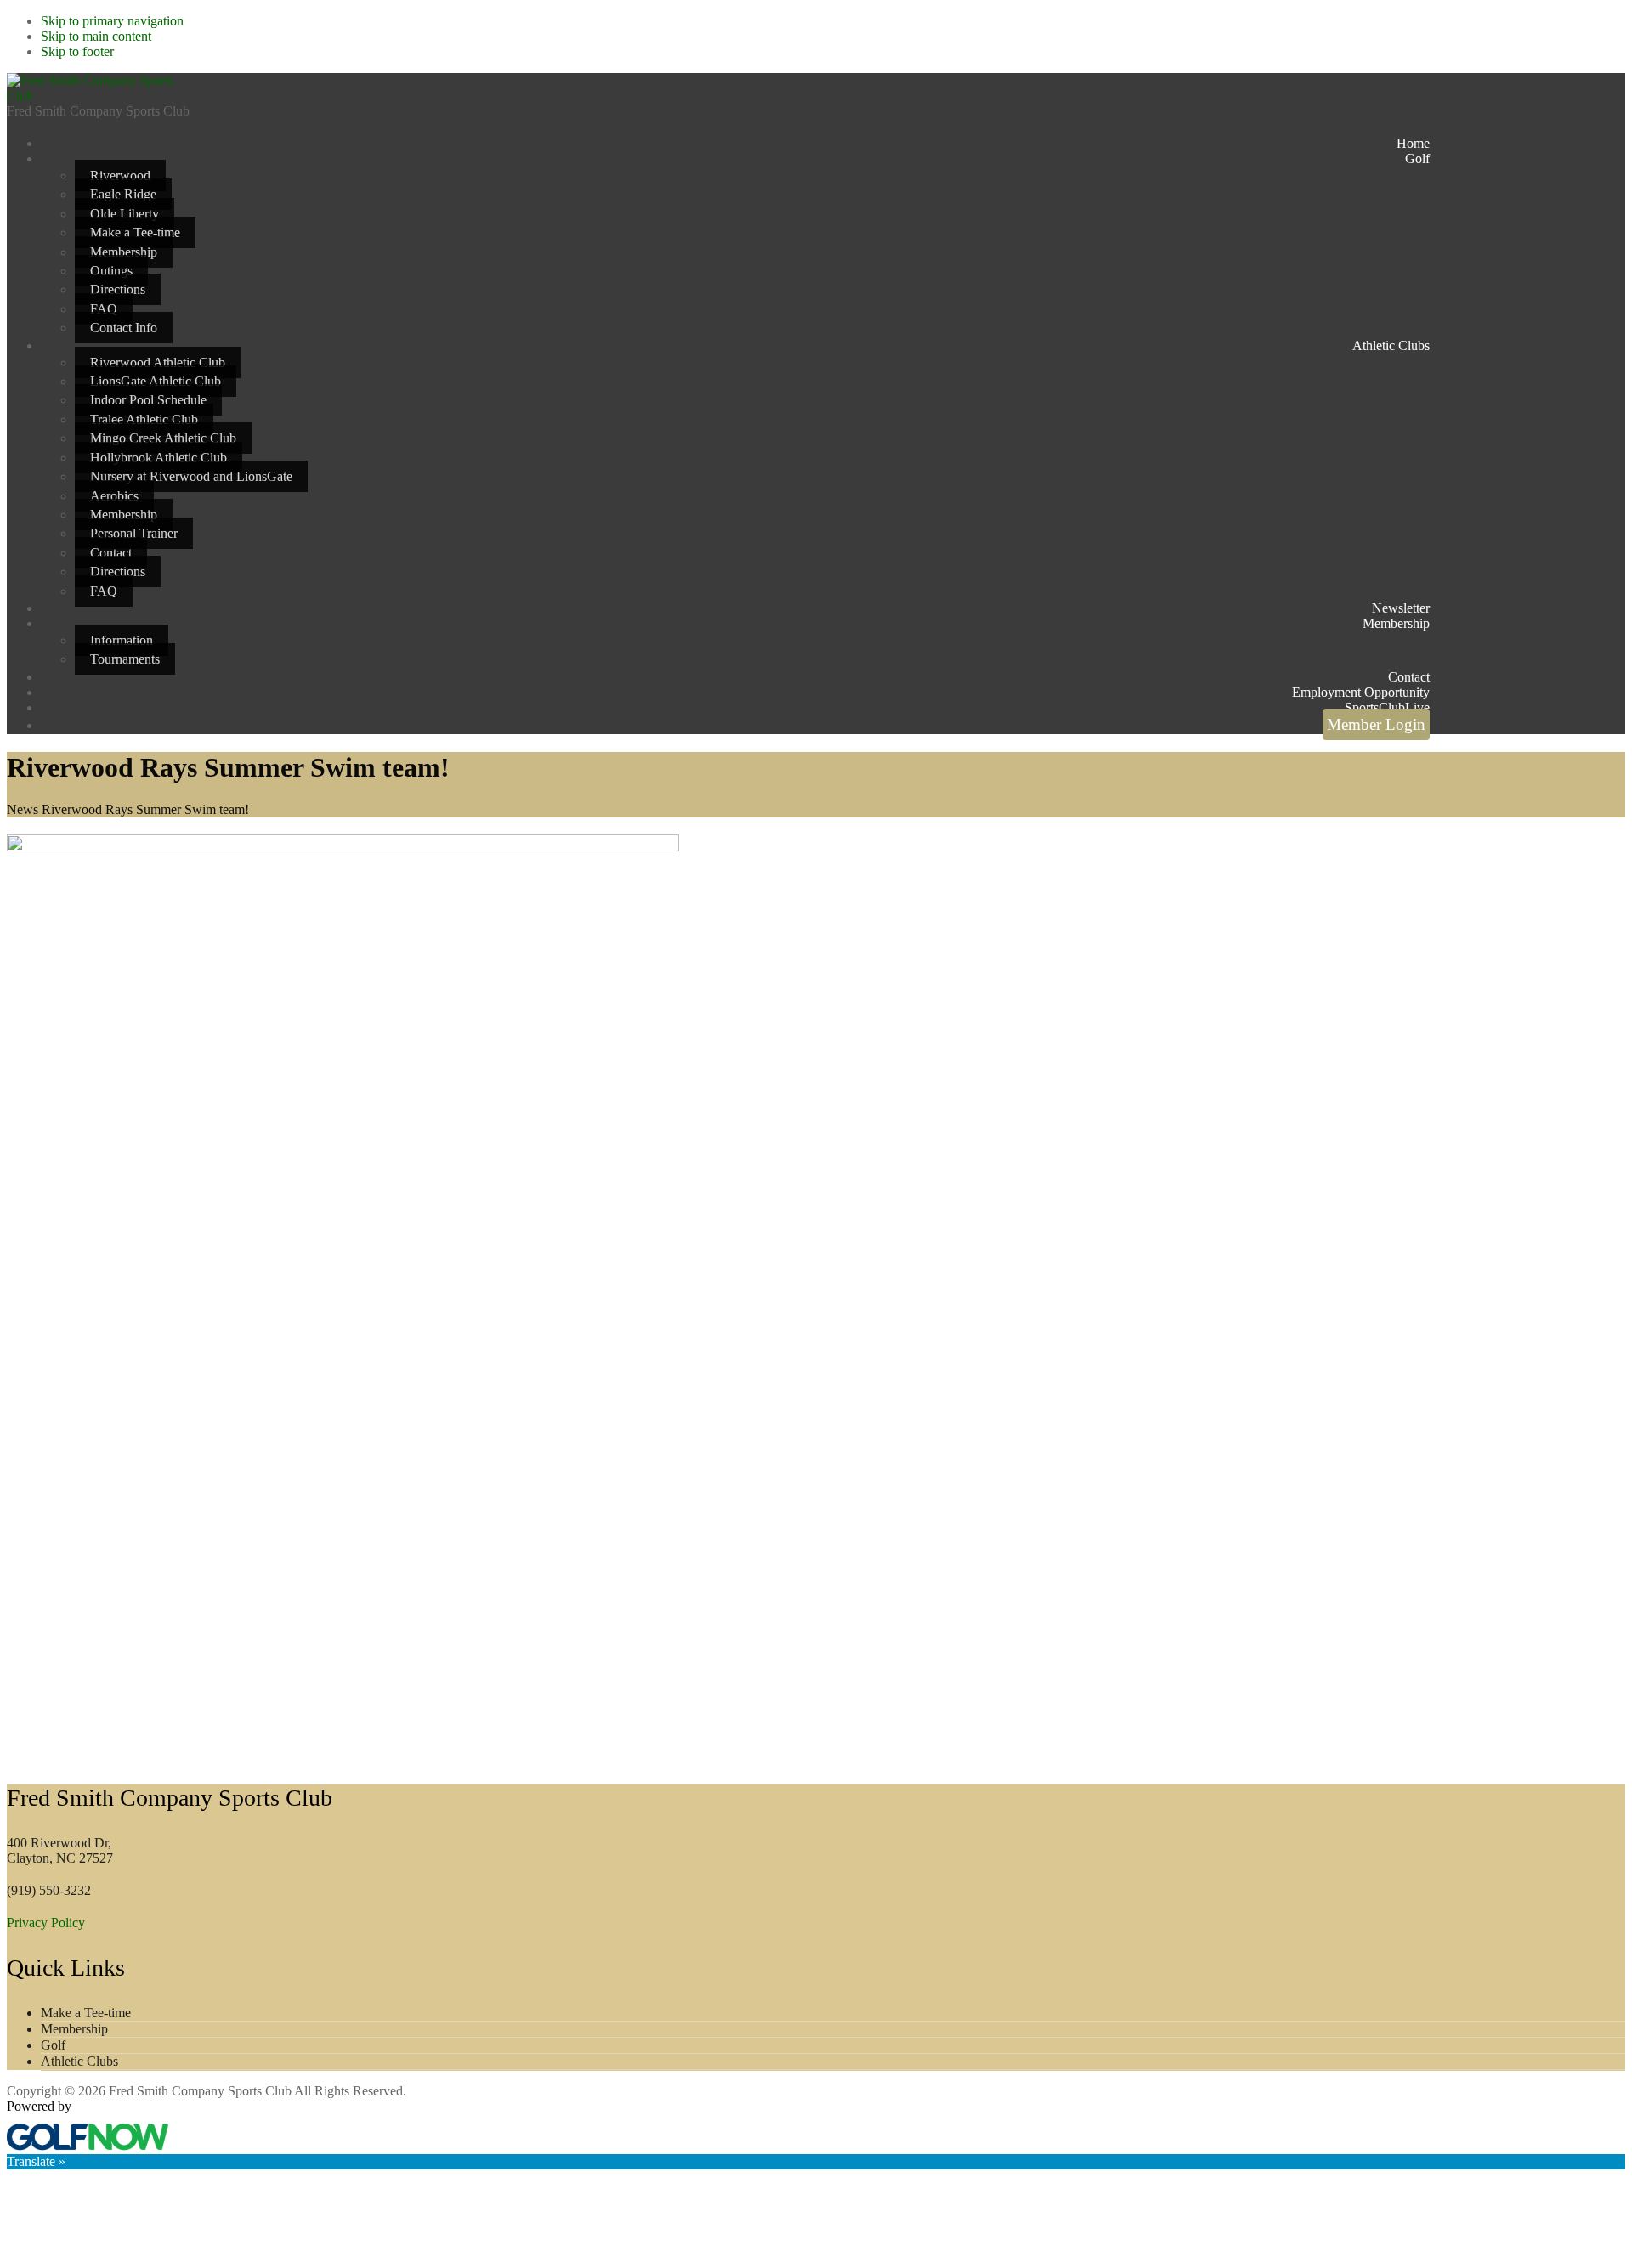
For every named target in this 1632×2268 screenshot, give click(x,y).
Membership (74, 2029)
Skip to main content (96, 36)
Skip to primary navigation (112, 21)
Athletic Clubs (79, 2061)
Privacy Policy (46, 1923)
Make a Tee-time (86, 2013)
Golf (53, 2045)
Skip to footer (77, 51)
